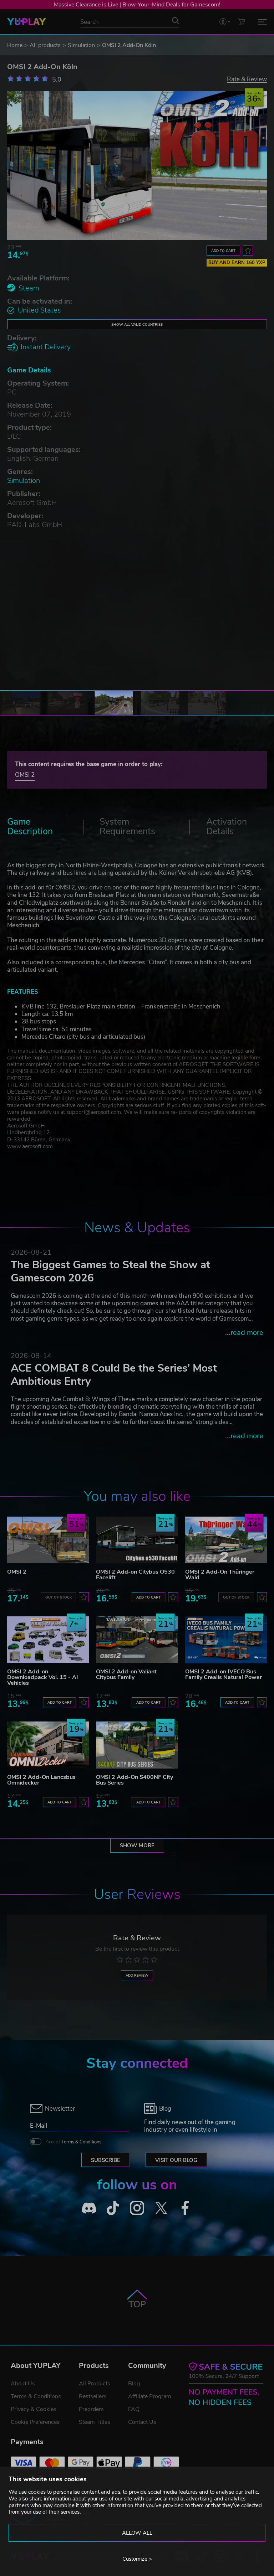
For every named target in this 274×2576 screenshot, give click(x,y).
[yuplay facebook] (185, 2208)
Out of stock (59, 1597)
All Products (95, 2384)
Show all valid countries (137, 324)
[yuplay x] (161, 2208)
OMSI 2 (25, 775)
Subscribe (106, 2160)
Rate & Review (247, 79)
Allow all (137, 2533)
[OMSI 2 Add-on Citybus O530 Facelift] (137, 1540)
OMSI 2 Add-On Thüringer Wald (220, 1575)
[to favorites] (248, 251)
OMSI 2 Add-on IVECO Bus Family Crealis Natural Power (224, 1674)
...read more (244, 1333)
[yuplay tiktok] (113, 2208)
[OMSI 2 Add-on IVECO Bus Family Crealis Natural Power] (226, 1640)
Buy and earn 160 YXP (237, 263)
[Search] (176, 21)
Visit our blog (176, 2160)
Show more (137, 1845)
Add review (137, 1975)
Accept (73, 2142)
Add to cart (223, 251)
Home (15, 45)
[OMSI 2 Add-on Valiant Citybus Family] (137, 1640)
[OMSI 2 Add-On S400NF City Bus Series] (137, 1745)
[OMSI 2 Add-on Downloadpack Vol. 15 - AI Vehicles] (48, 1640)
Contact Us (142, 2422)
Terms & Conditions (81, 2142)
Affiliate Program (150, 2396)
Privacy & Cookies (34, 2409)
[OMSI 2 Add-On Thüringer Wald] (226, 1540)
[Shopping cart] (242, 22)
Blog (134, 2384)
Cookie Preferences (35, 2422)
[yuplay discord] (89, 2208)
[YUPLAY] (27, 22)
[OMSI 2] (48, 1540)
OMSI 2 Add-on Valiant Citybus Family (126, 1674)
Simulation (81, 45)
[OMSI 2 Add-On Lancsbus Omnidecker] (48, 1745)
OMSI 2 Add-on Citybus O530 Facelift (135, 1575)
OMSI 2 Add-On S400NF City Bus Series (135, 1780)
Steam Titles (95, 2422)
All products (45, 45)
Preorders (91, 2409)
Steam (29, 288)
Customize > (137, 2559)
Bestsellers (93, 2396)
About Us (23, 2384)
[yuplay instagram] (137, 2208)
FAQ (134, 2409)
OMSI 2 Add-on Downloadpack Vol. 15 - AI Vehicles (43, 1677)
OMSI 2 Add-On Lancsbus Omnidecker (41, 1780)
